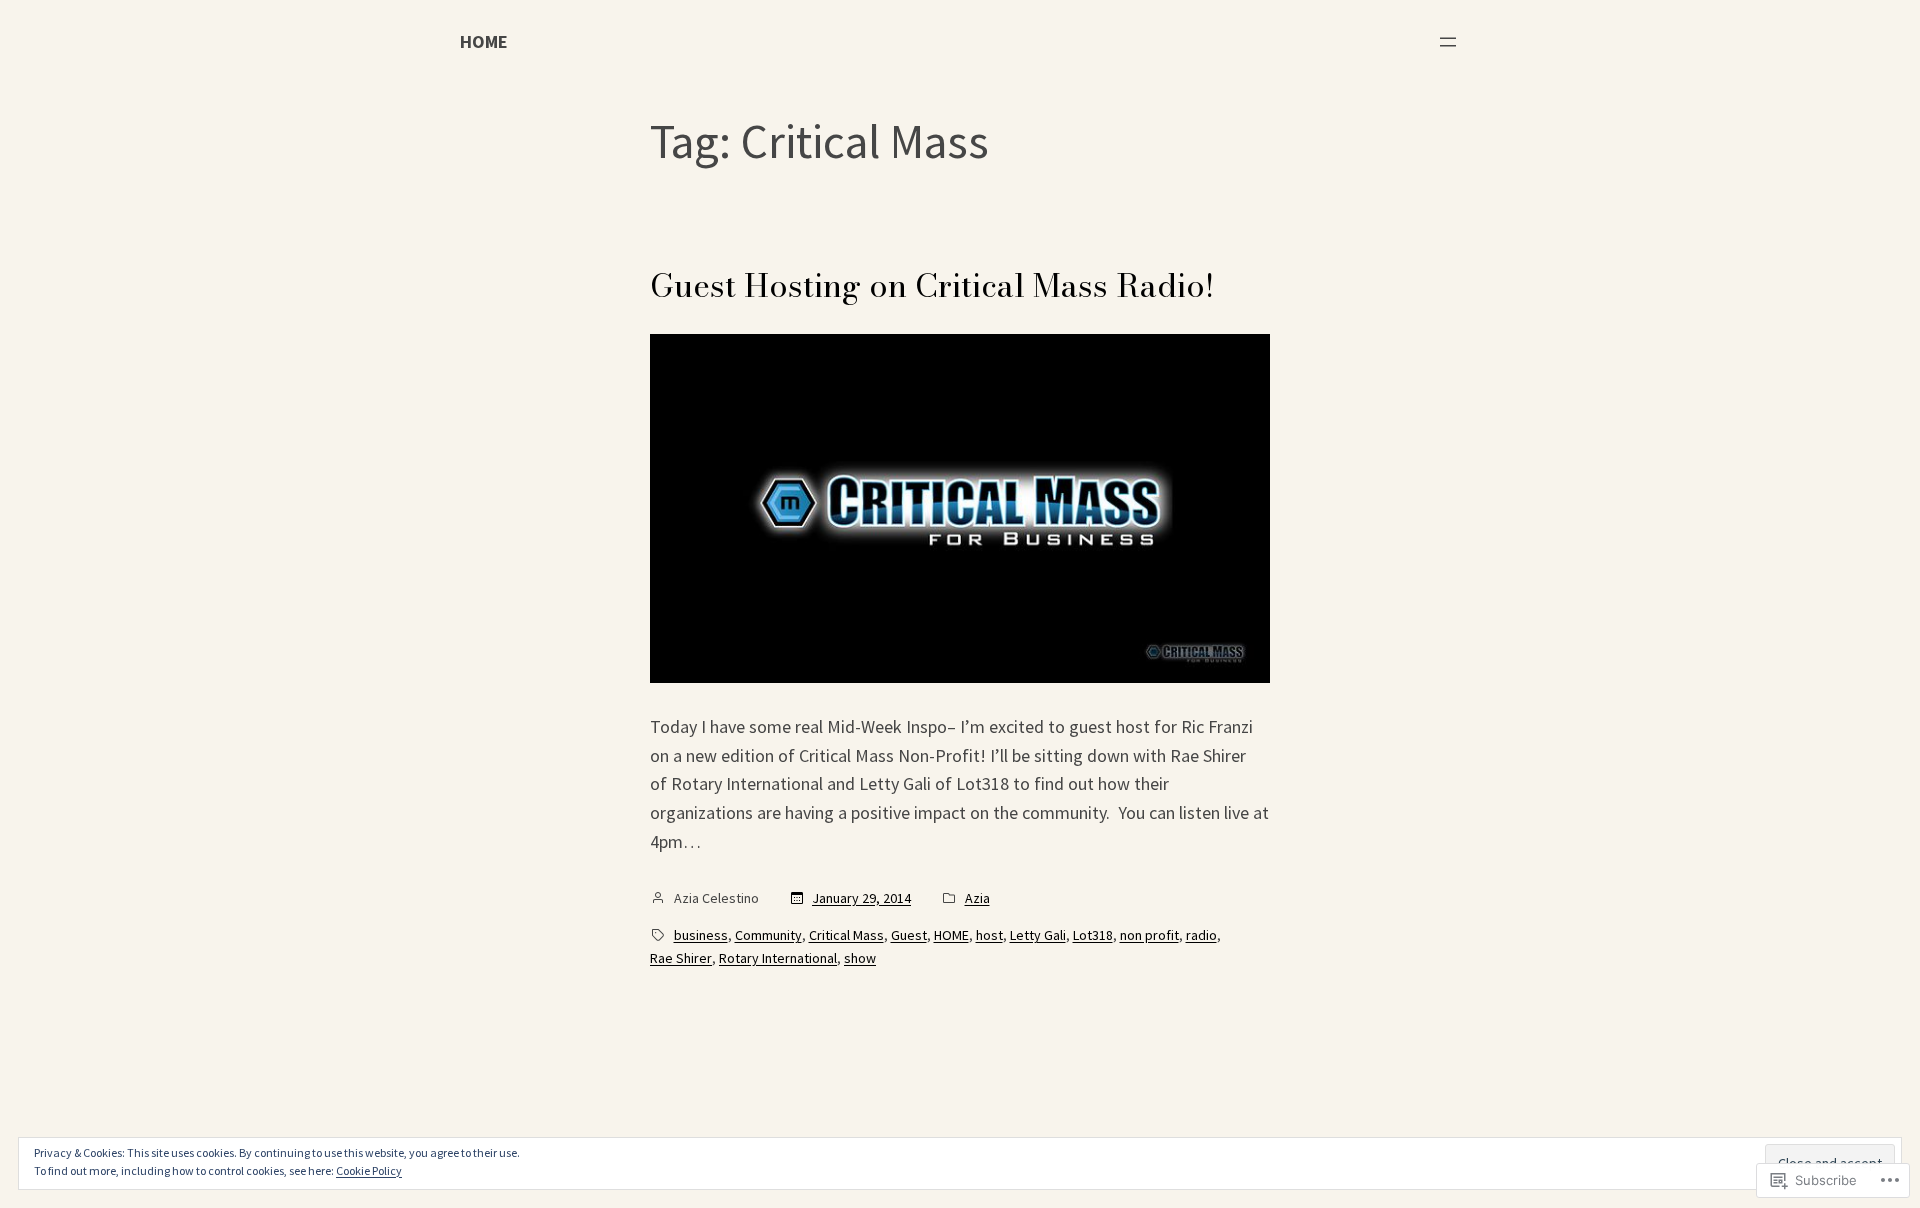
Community (768, 935)
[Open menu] (1448, 42)
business (701, 935)
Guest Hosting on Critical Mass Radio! (932, 286)
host (989, 935)
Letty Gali (1038, 935)
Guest (909, 935)
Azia (977, 898)
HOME (484, 41)
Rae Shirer (681, 958)
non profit (1149, 935)
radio (1201, 935)
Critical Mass (846, 935)
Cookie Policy (369, 1170)
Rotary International (778, 958)
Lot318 (1093, 935)
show (860, 958)
